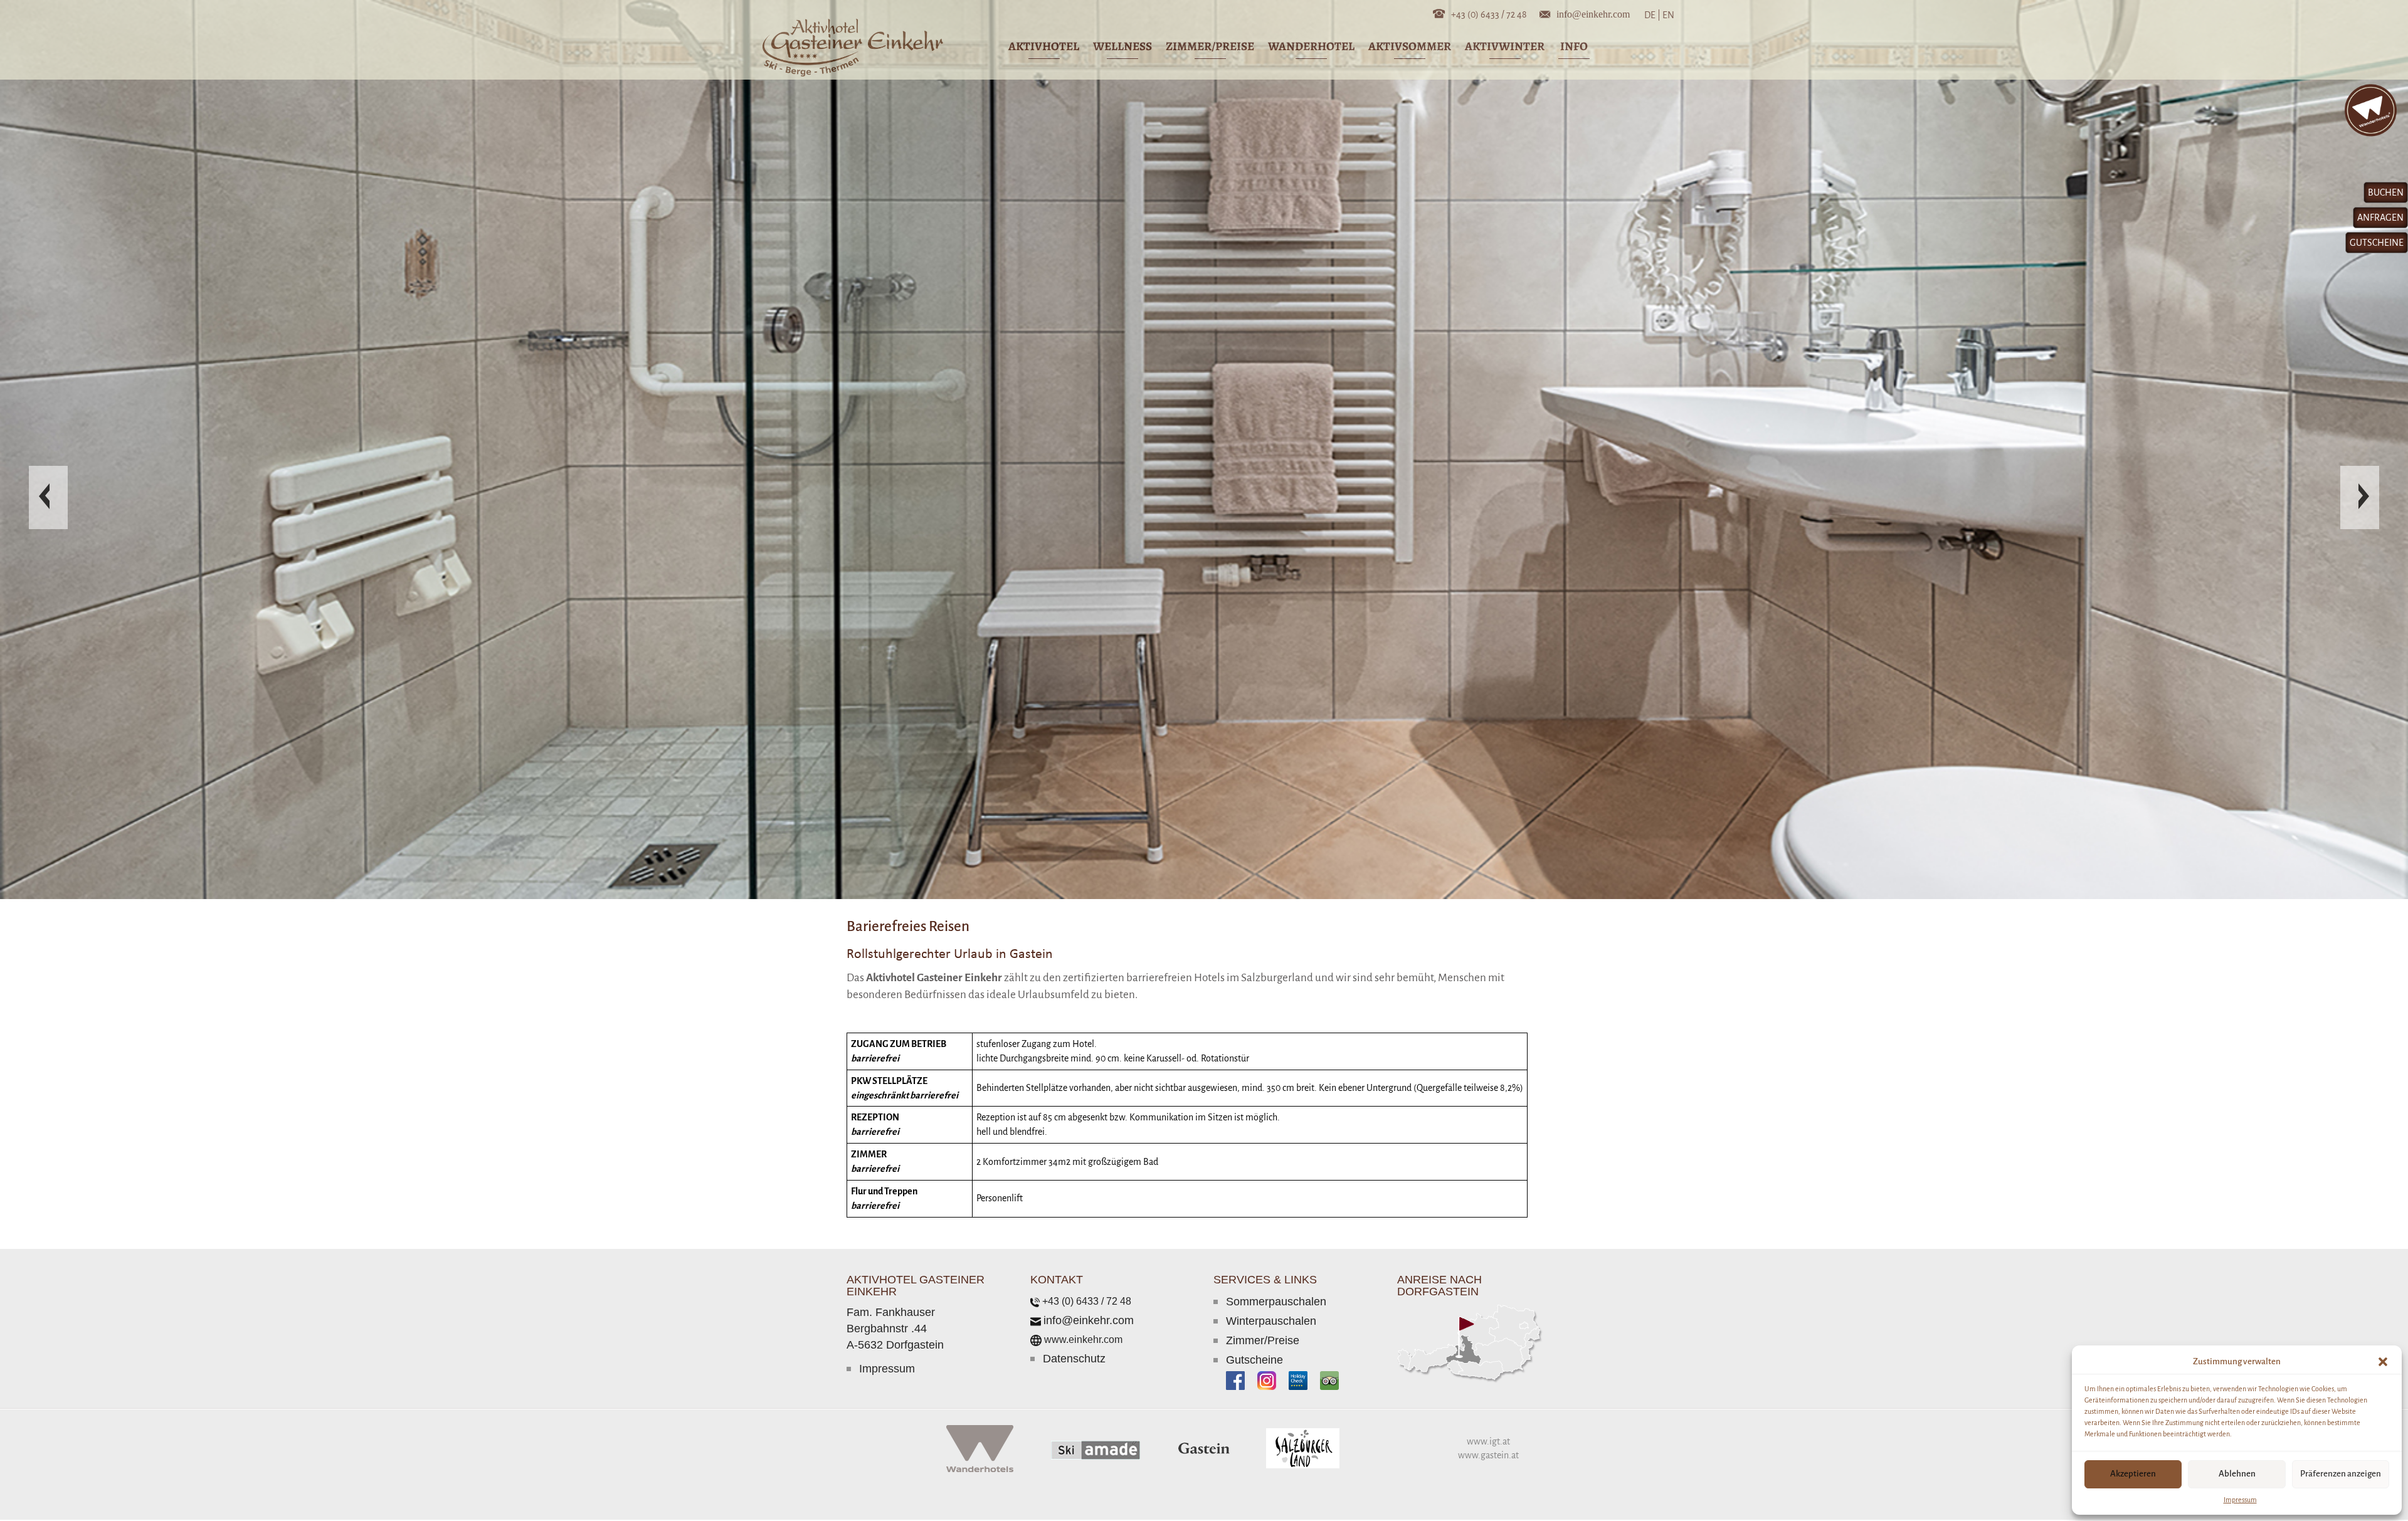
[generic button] (1322, 599)
